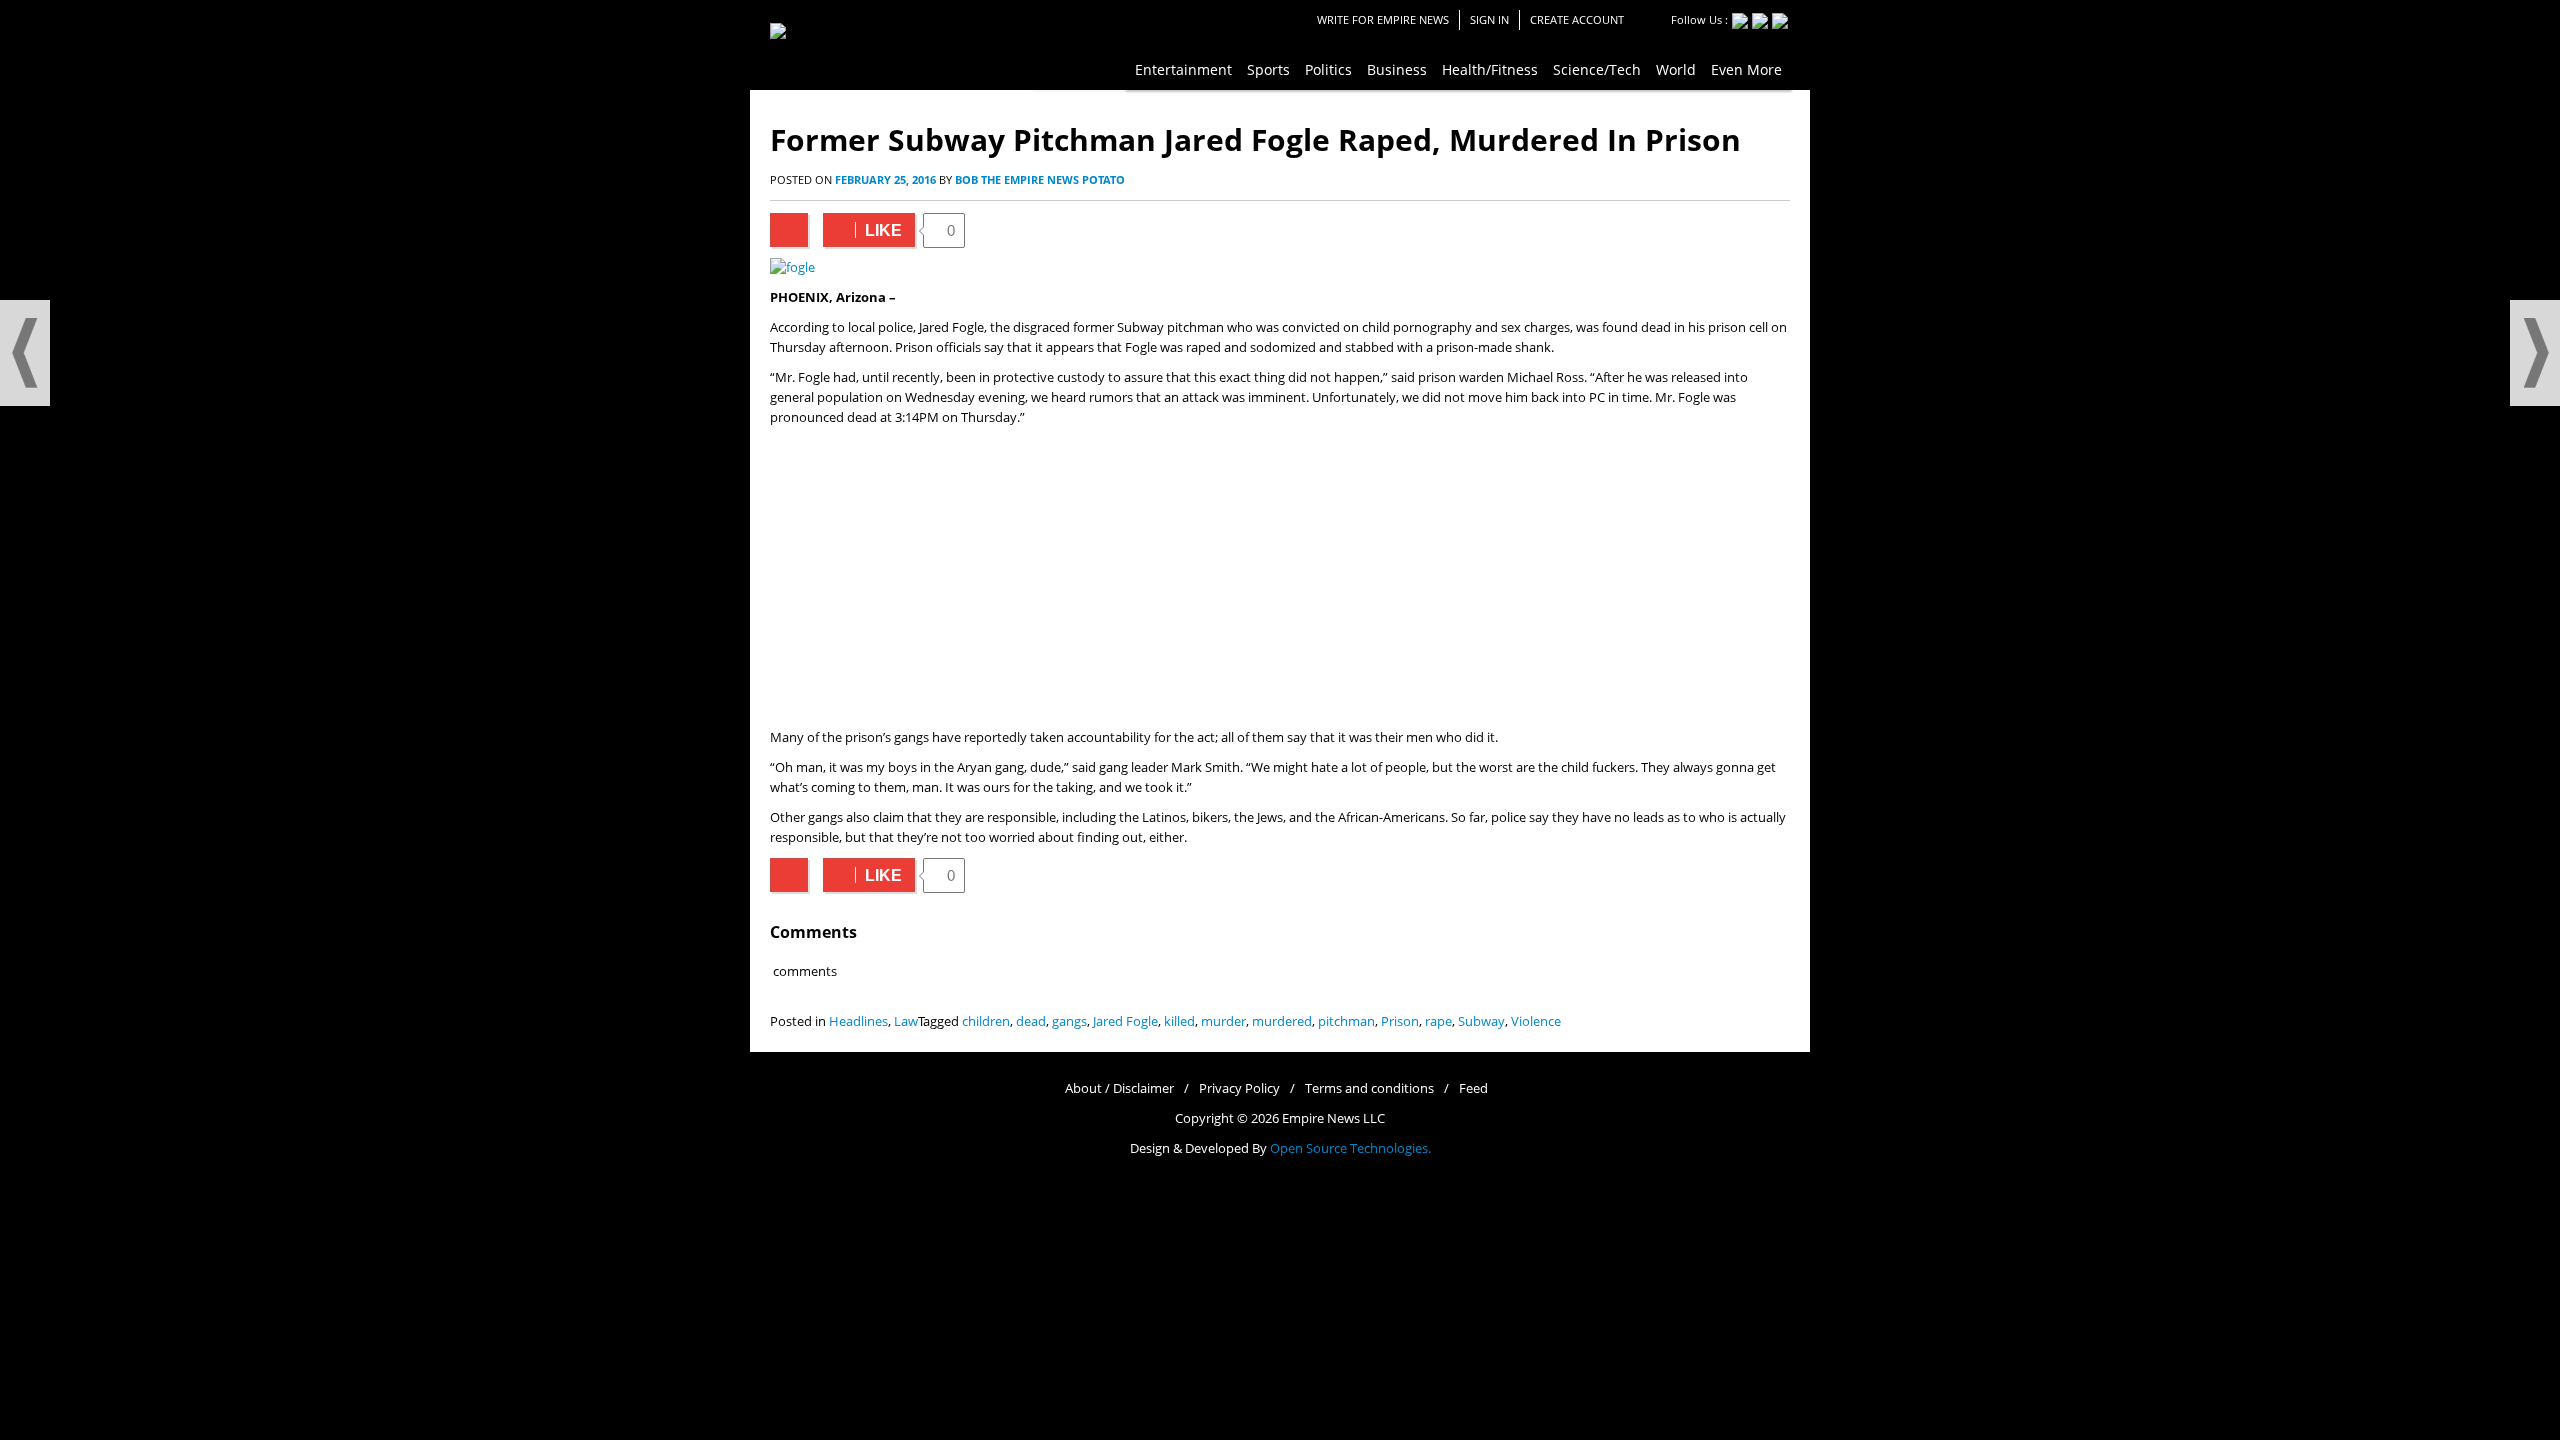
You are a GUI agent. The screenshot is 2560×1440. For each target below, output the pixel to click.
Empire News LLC (1333, 1118)
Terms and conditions (1369, 1088)
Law (906, 1021)
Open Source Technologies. (1350, 1148)
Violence (1536, 1021)
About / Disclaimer (1119, 1088)
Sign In (1489, 19)
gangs (1069, 1021)
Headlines (858, 1021)
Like (862, 230)
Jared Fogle (1125, 1021)
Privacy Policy (1239, 1088)
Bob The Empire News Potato (1040, 179)
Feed (1473, 1088)
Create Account (1577, 19)
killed (1179, 1021)
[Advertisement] (1280, 578)
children (986, 1021)
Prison (1400, 1021)
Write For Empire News (1383, 19)
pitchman (1346, 1021)
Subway (1481, 1021)
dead (1031, 1021)
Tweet (789, 230)
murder (1223, 1021)
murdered (1282, 1021)
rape (1438, 1021)
